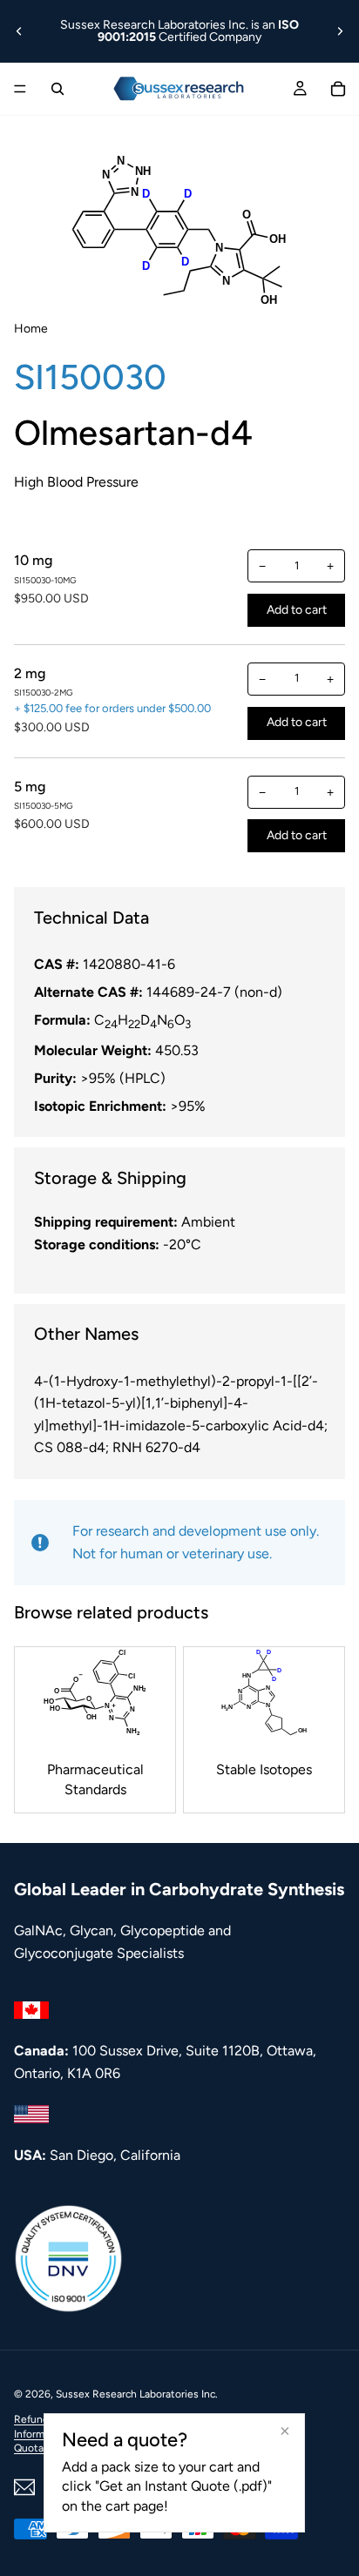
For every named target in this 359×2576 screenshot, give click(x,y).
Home (31, 329)
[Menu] (20, 89)
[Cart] (338, 89)
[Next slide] (340, 31)
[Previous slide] (19, 31)
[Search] (58, 89)
